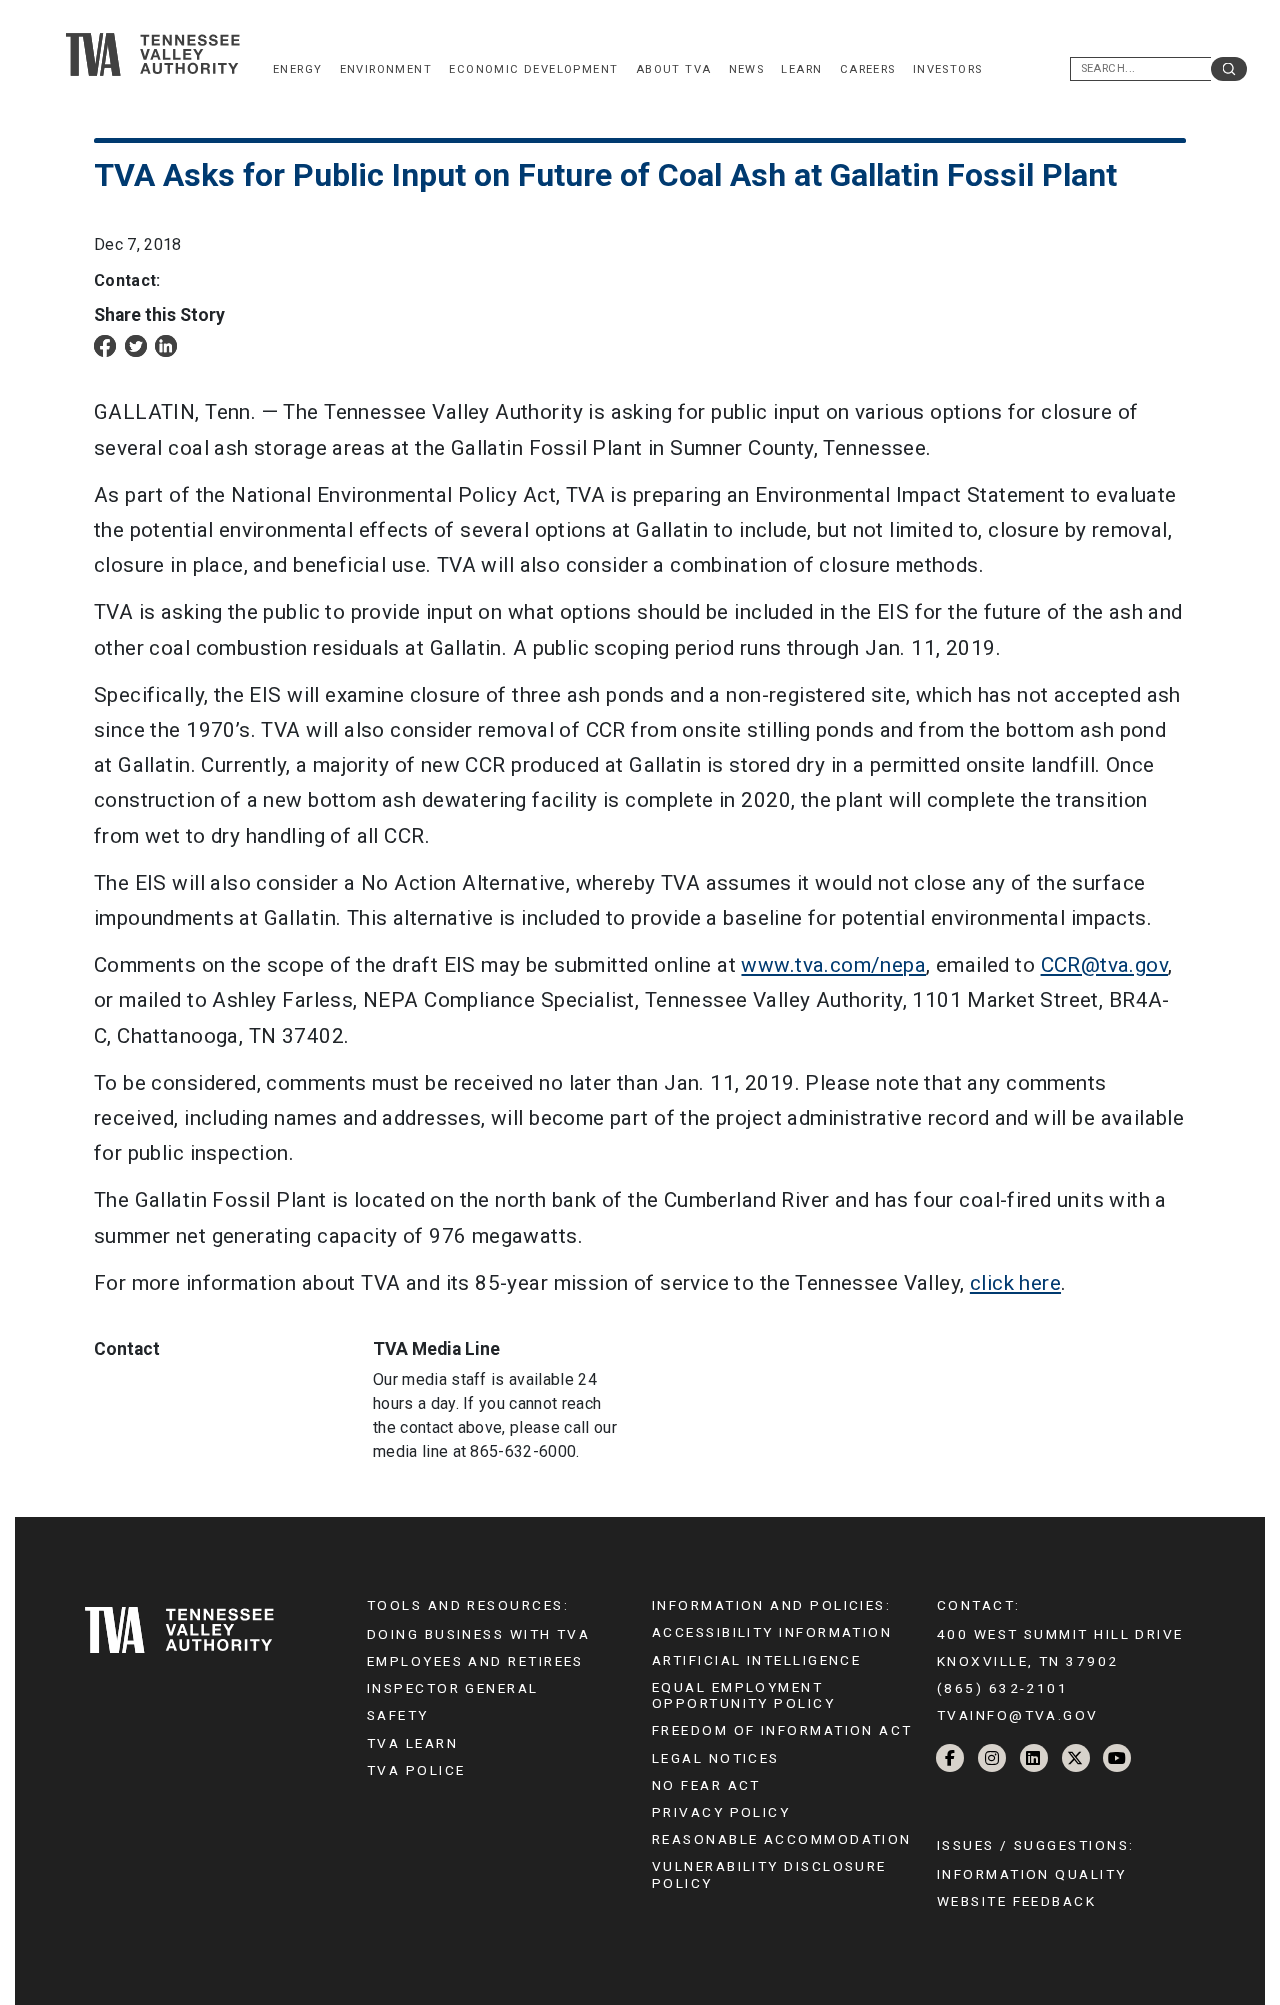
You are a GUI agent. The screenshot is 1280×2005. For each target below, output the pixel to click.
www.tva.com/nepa (833, 965)
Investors (948, 69)
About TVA (674, 69)
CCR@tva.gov (1105, 965)
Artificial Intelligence (756, 1660)
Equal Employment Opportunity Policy (743, 1695)
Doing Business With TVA (478, 1634)
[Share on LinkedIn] (166, 345)
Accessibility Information (772, 1632)
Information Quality (1032, 1874)
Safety (398, 1715)
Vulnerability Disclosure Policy (769, 1874)
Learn (801, 69)
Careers (868, 69)
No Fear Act (706, 1785)
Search (1229, 69)
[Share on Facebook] (105, 345)
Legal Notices (716, 1758)
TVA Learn (412, 1743)
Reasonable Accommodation (782, 1839)
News (747, 69)
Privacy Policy (721, 1812)
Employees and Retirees (475, 1661)
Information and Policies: (771, 1605)
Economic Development (533, 69)
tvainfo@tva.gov (1018, 1715)
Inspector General (453, 1688)
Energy (297, 69)
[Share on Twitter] (136, 345)
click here (1015, 1283)
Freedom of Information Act (782, 1730)
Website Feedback (1016, 1901)
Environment (386, 69)
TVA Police (416, 1770)
